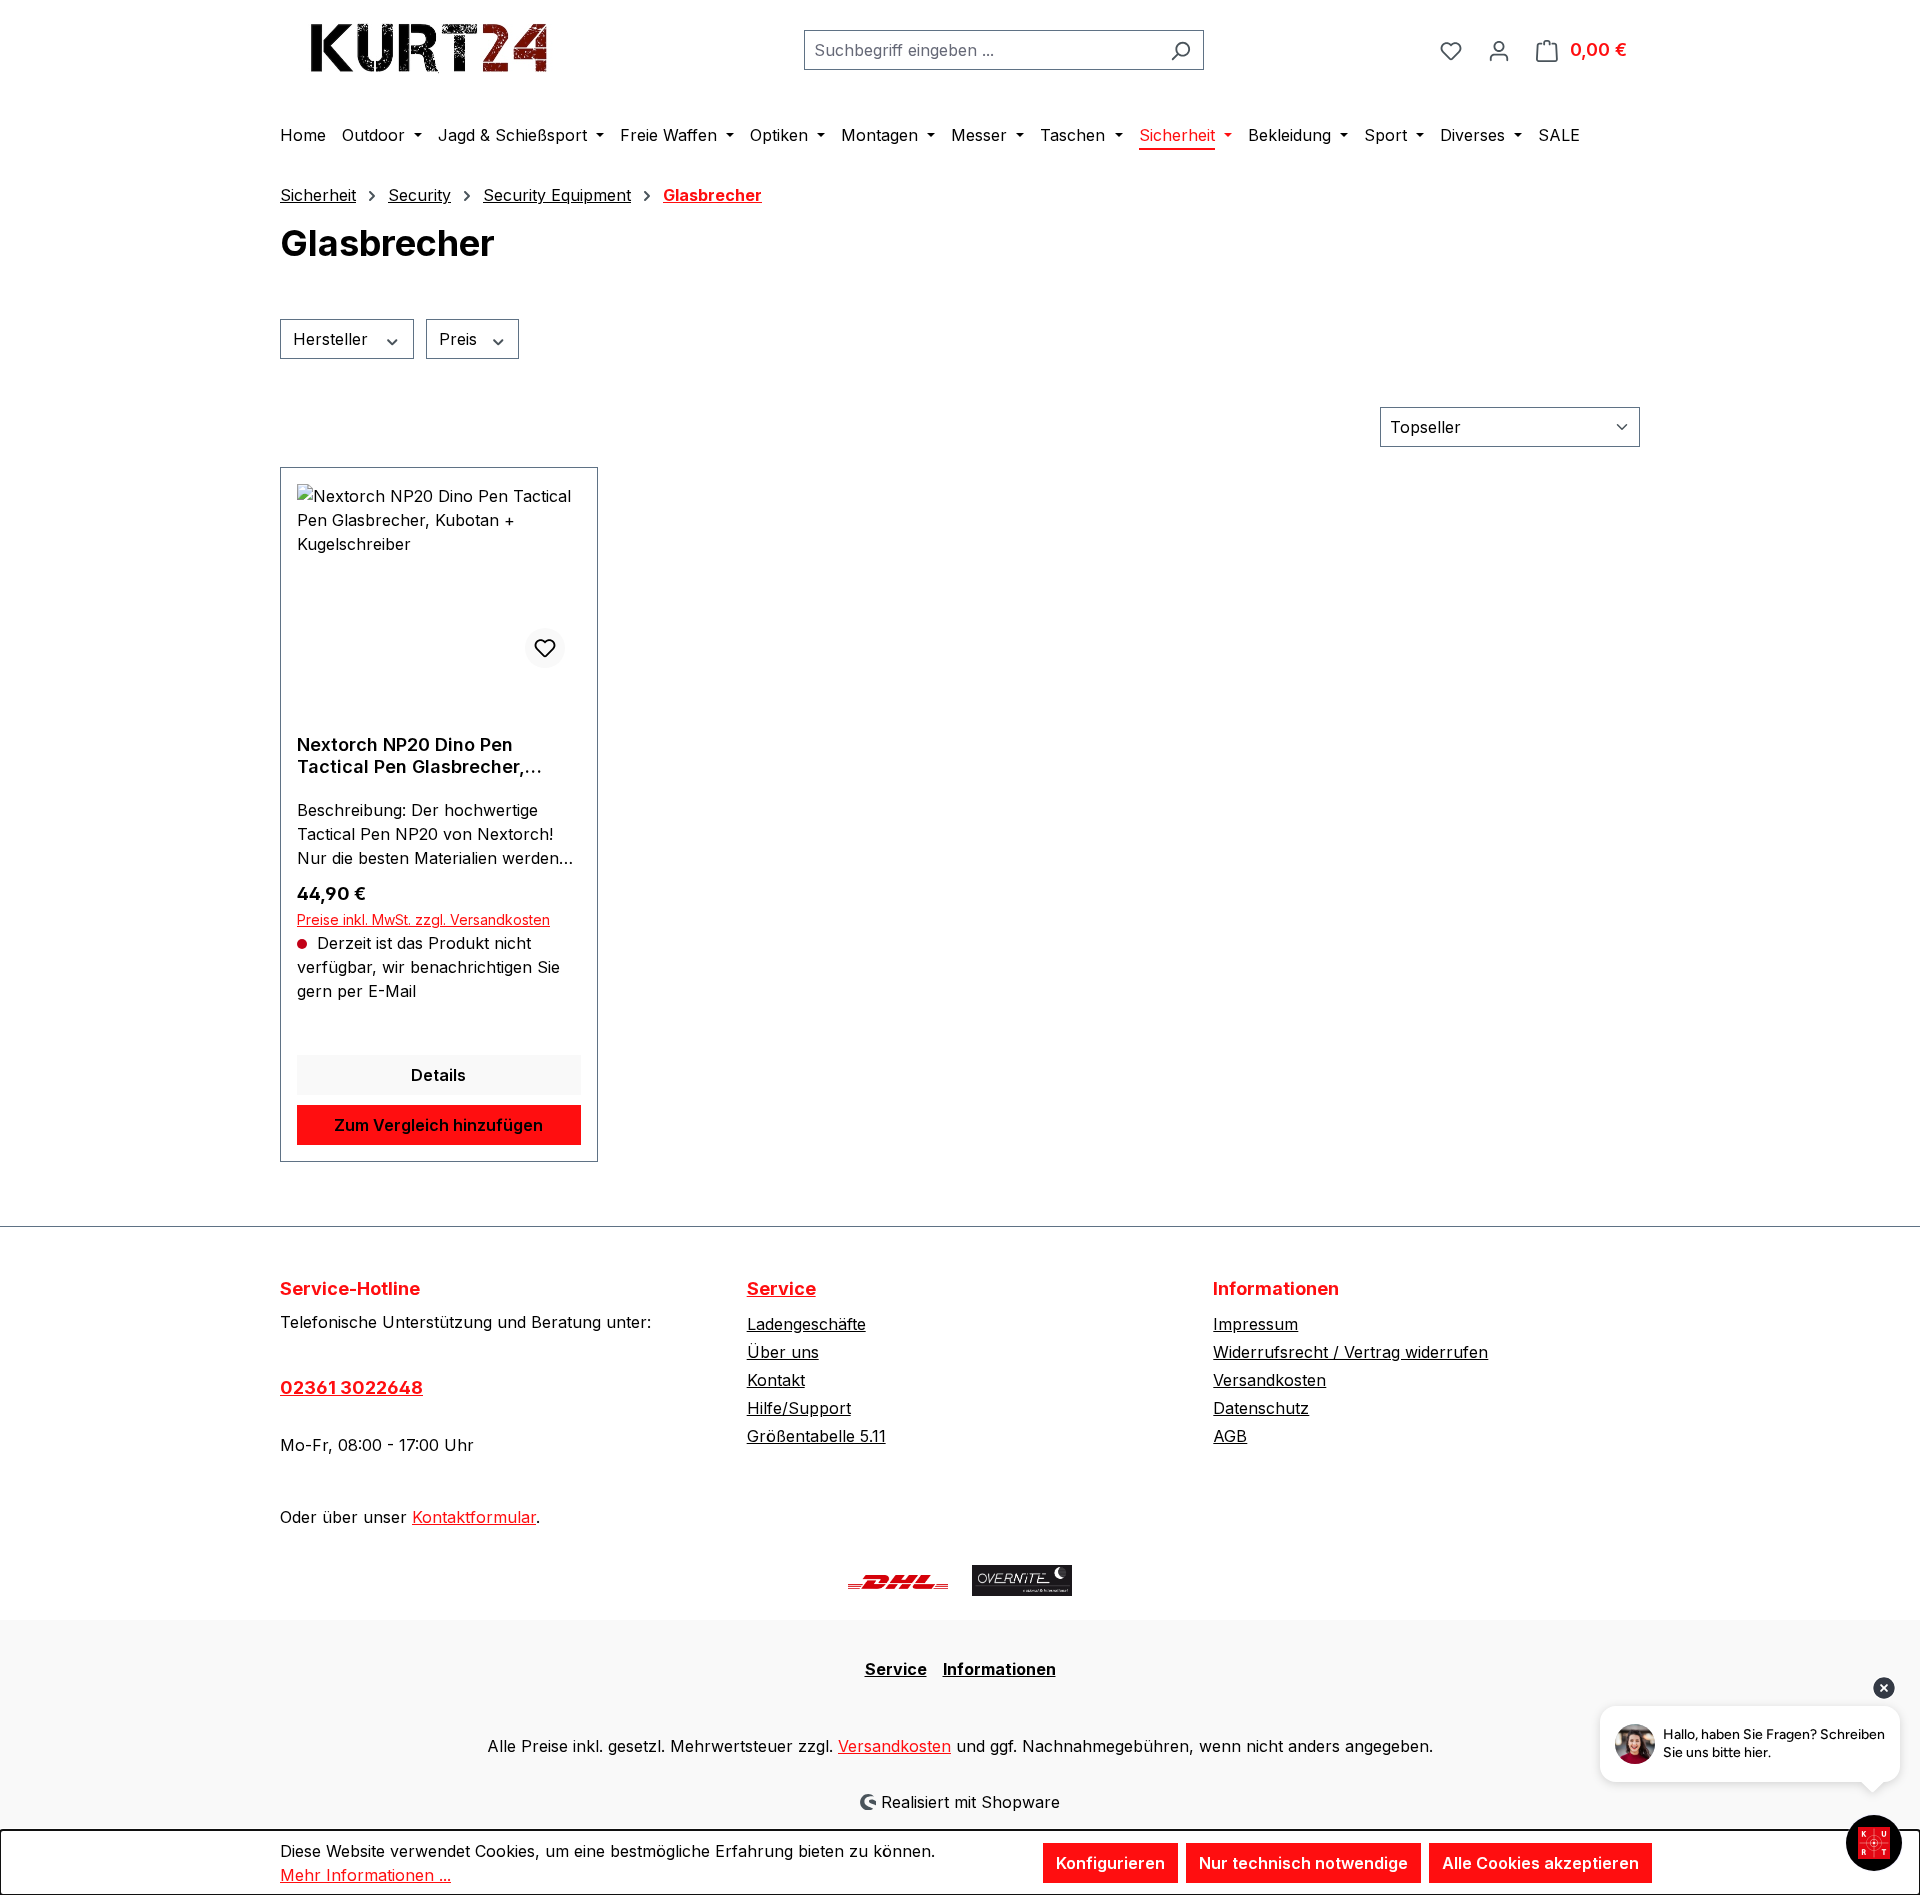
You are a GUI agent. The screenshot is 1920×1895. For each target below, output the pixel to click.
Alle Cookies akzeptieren (1540, 1863)
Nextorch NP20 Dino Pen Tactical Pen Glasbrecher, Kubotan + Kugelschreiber (411, 756)
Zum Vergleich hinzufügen (438, 1125)
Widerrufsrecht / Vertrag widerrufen (1350, 1352)
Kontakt (776, 1380)
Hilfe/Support (799, 1408)
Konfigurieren (1110, 1863)
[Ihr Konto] (1499, 50)
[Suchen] (1180, 50)
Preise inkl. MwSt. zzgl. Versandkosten (423, 919)
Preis (460, 339)
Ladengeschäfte (806, 1324)
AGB (1230, 1436)
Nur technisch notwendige (1303, 1863)
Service (781, 1288)
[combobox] (981, 50)
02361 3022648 (351, 1387)
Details (438, 1075)
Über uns (783, 1352)
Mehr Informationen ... (365, 1875)
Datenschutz (1261, 1408)
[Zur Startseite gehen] (430, 45)
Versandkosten (1269, 1380)
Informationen (999, 1669)
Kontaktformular (474, 1517)
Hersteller (333, 339)
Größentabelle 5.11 (816, 1436)
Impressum (1255, 1324)
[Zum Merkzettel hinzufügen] (545, 648)
